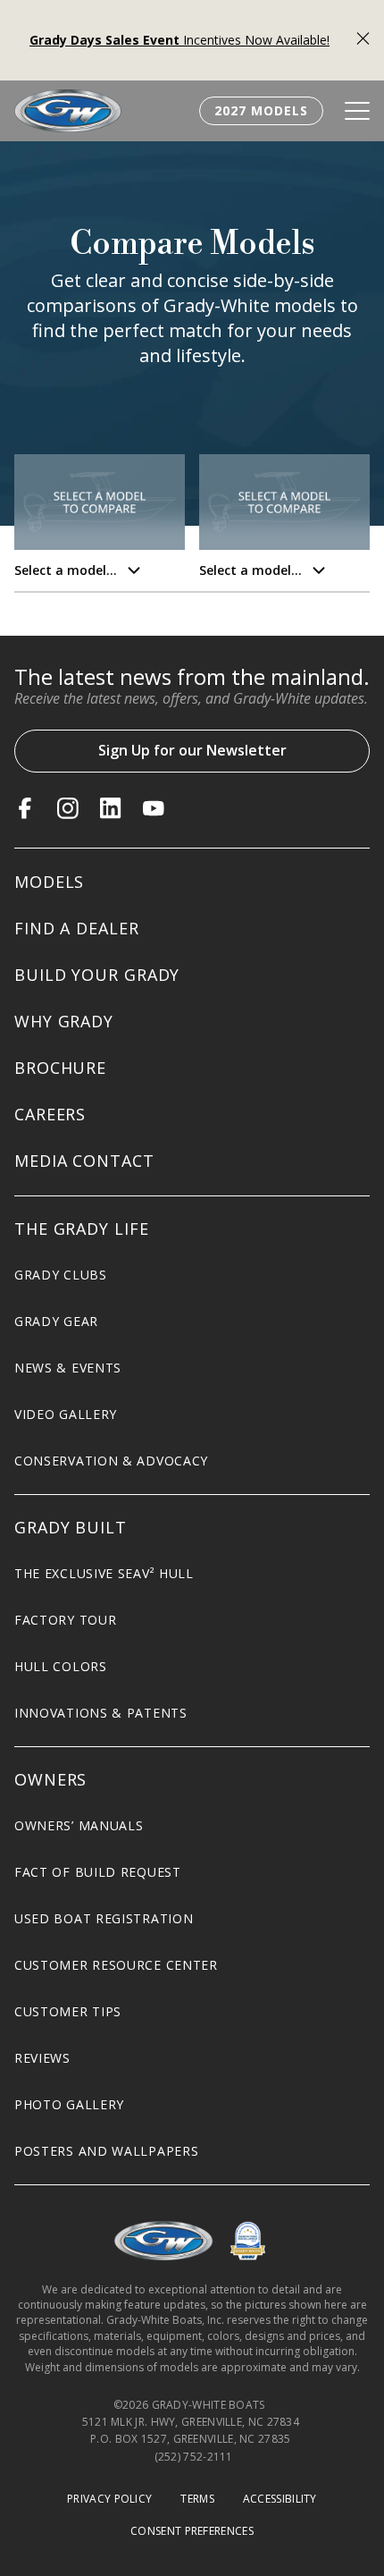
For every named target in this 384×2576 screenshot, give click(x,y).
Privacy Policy (109, 2499)
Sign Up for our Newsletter (192, 750)
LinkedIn (111, 808)
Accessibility (280, 2499)
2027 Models (261, 110)
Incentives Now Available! (179, 40)
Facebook (25, 808)
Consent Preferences (192, 2531)
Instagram (68, 808)
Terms (197, 2499)
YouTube (154, 808)
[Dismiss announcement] (363, 41)
